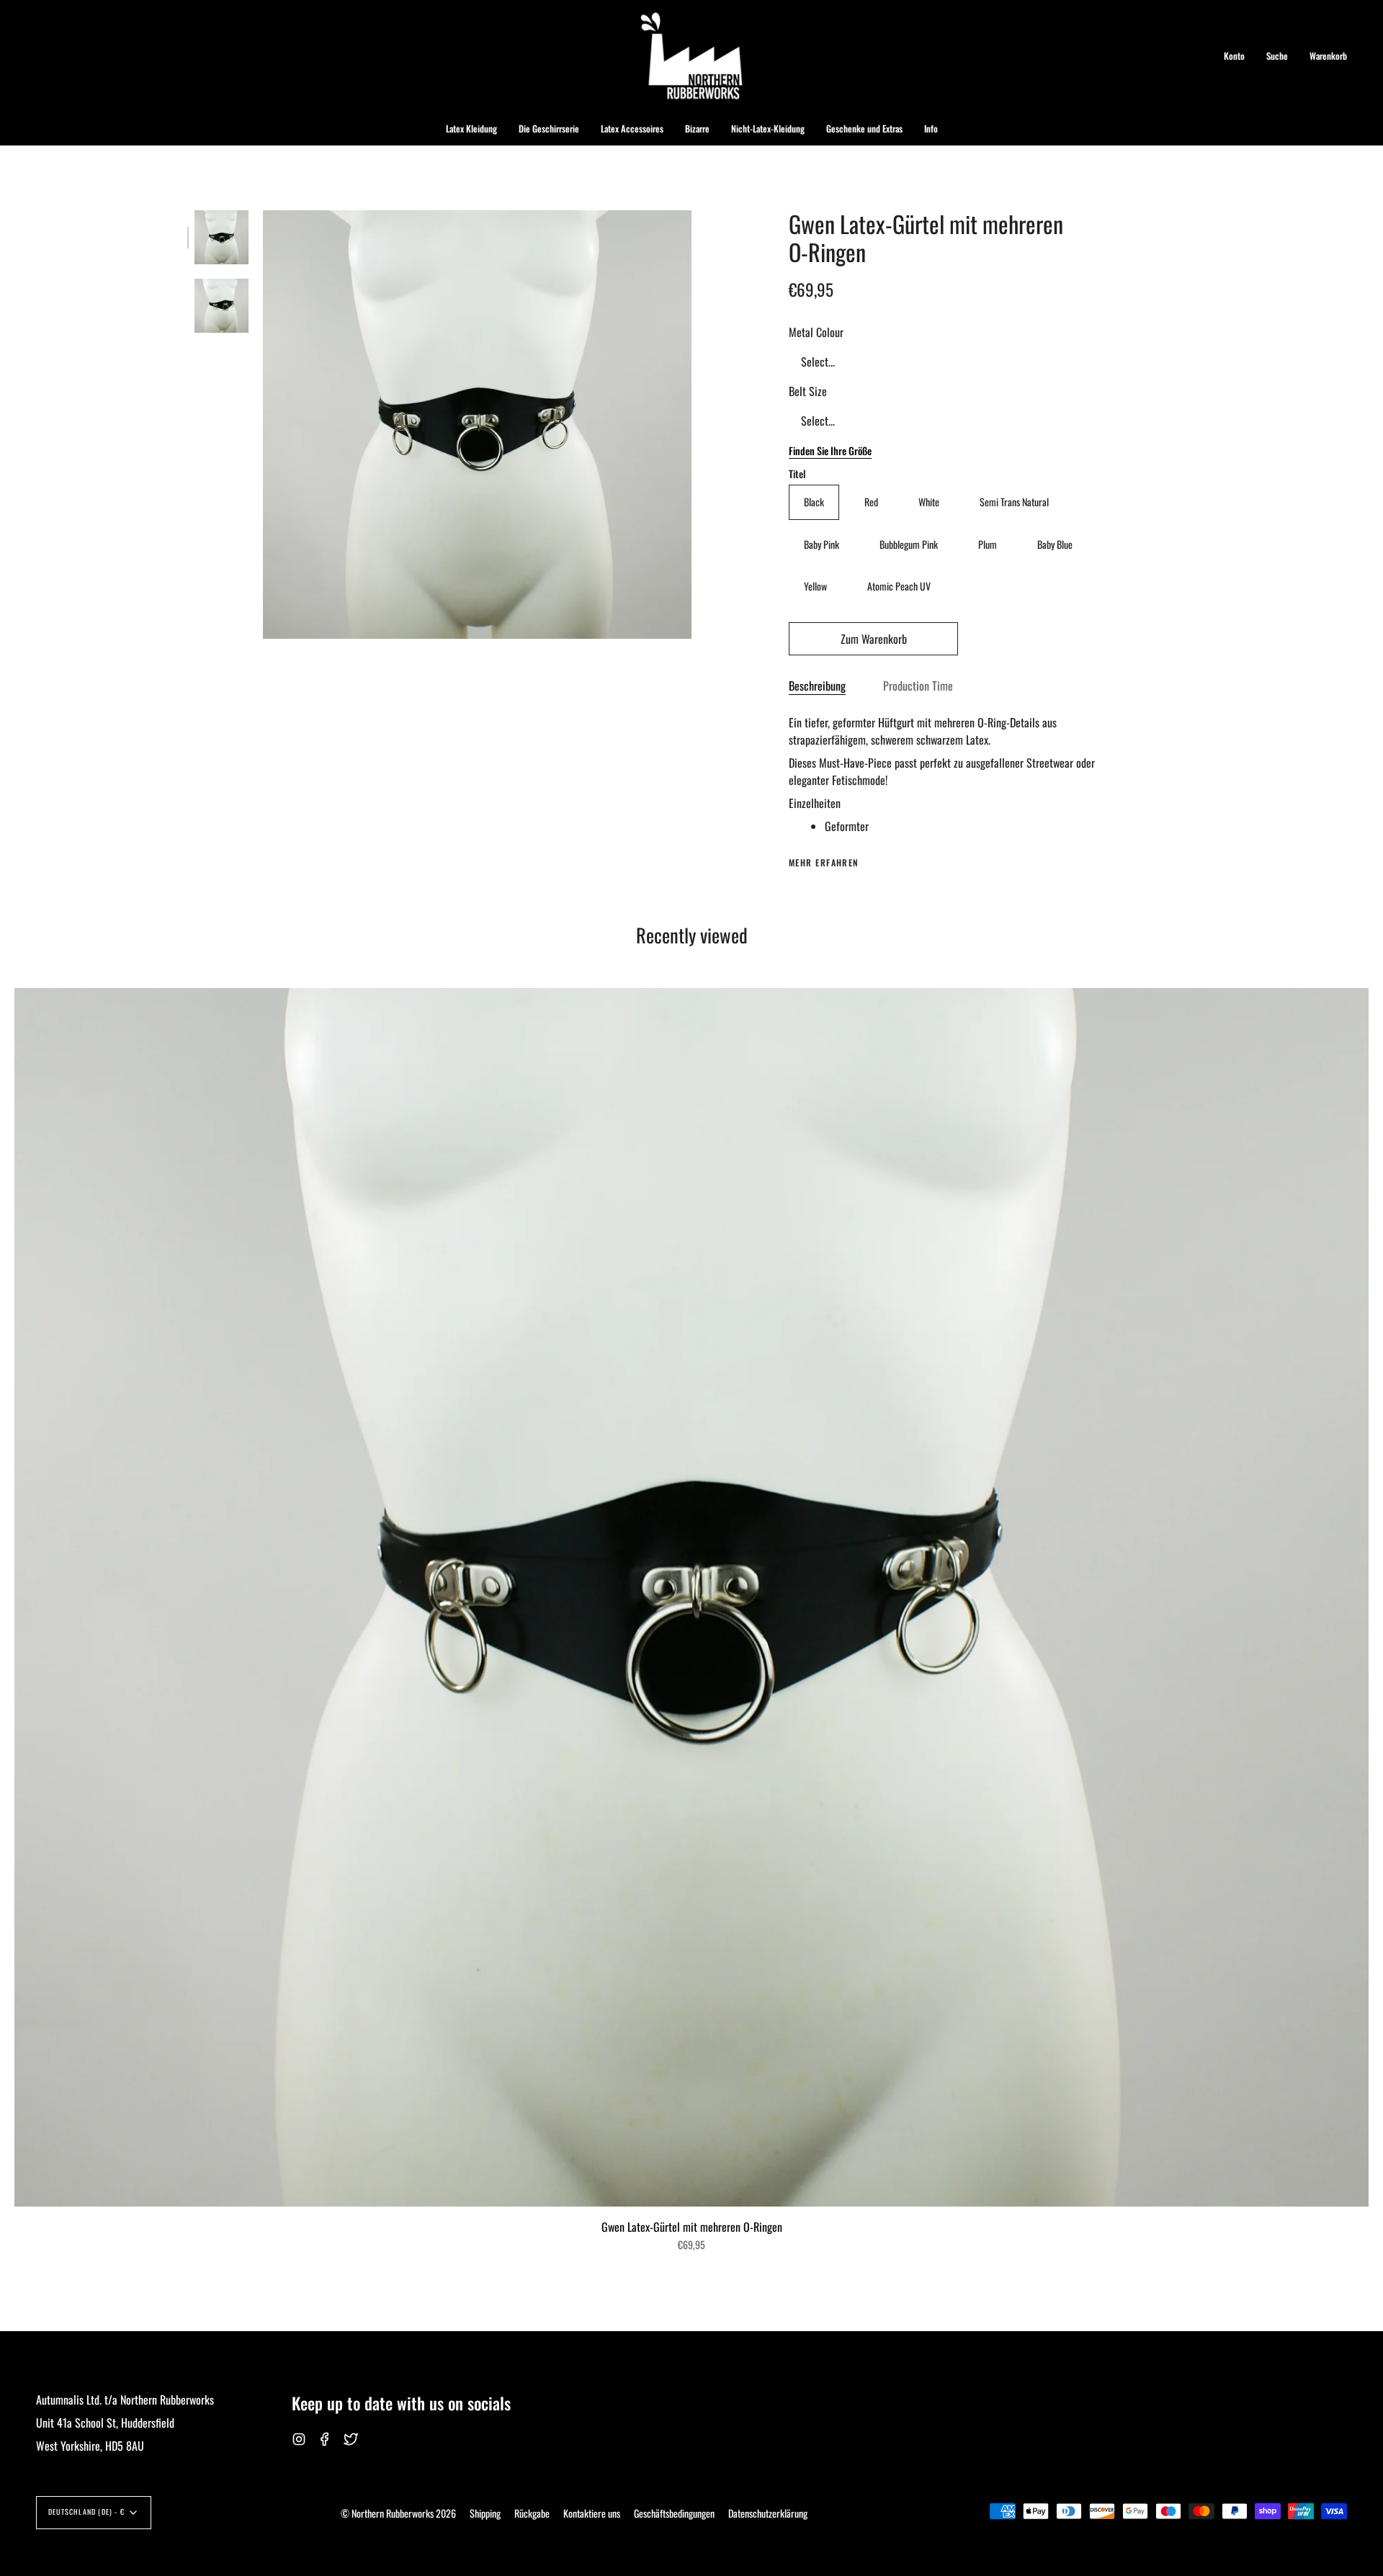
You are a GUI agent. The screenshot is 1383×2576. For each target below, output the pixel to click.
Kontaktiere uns (592, 2513)
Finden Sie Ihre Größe (830, 450)
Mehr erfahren (824, 863)
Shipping (485, 2513)
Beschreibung (817, 686)
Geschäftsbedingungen (674, 2513)
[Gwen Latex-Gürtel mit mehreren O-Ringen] (221, 237)
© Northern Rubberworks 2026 (398, 2513)
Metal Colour (816, 332)
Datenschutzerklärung (768, 2513)
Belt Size (808, 391)
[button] (471, 129)
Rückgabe (532, 2513)
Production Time (918, 686)
